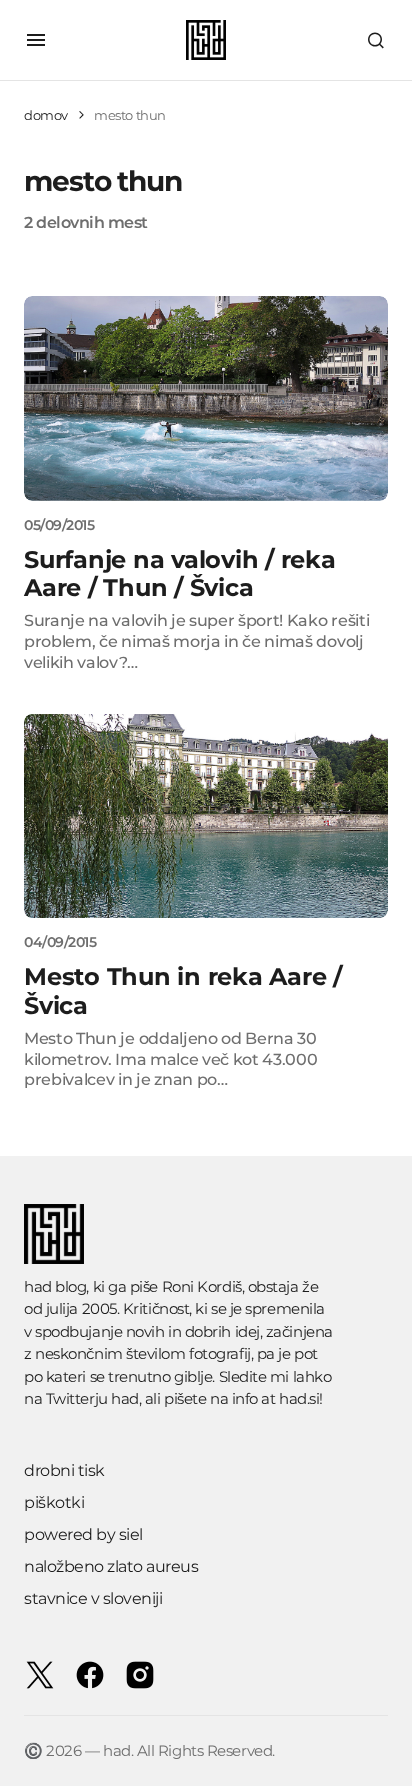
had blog (55, 1286)
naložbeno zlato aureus (111, 1566)
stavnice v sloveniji (93, 1598)
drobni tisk (64, 1470)
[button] (36, 40)
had (125, 1398)
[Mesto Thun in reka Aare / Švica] (206, 816)
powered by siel (83, 1534)
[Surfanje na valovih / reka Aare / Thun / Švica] (206, 398)
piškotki (54, 1502)
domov (46, 115)
